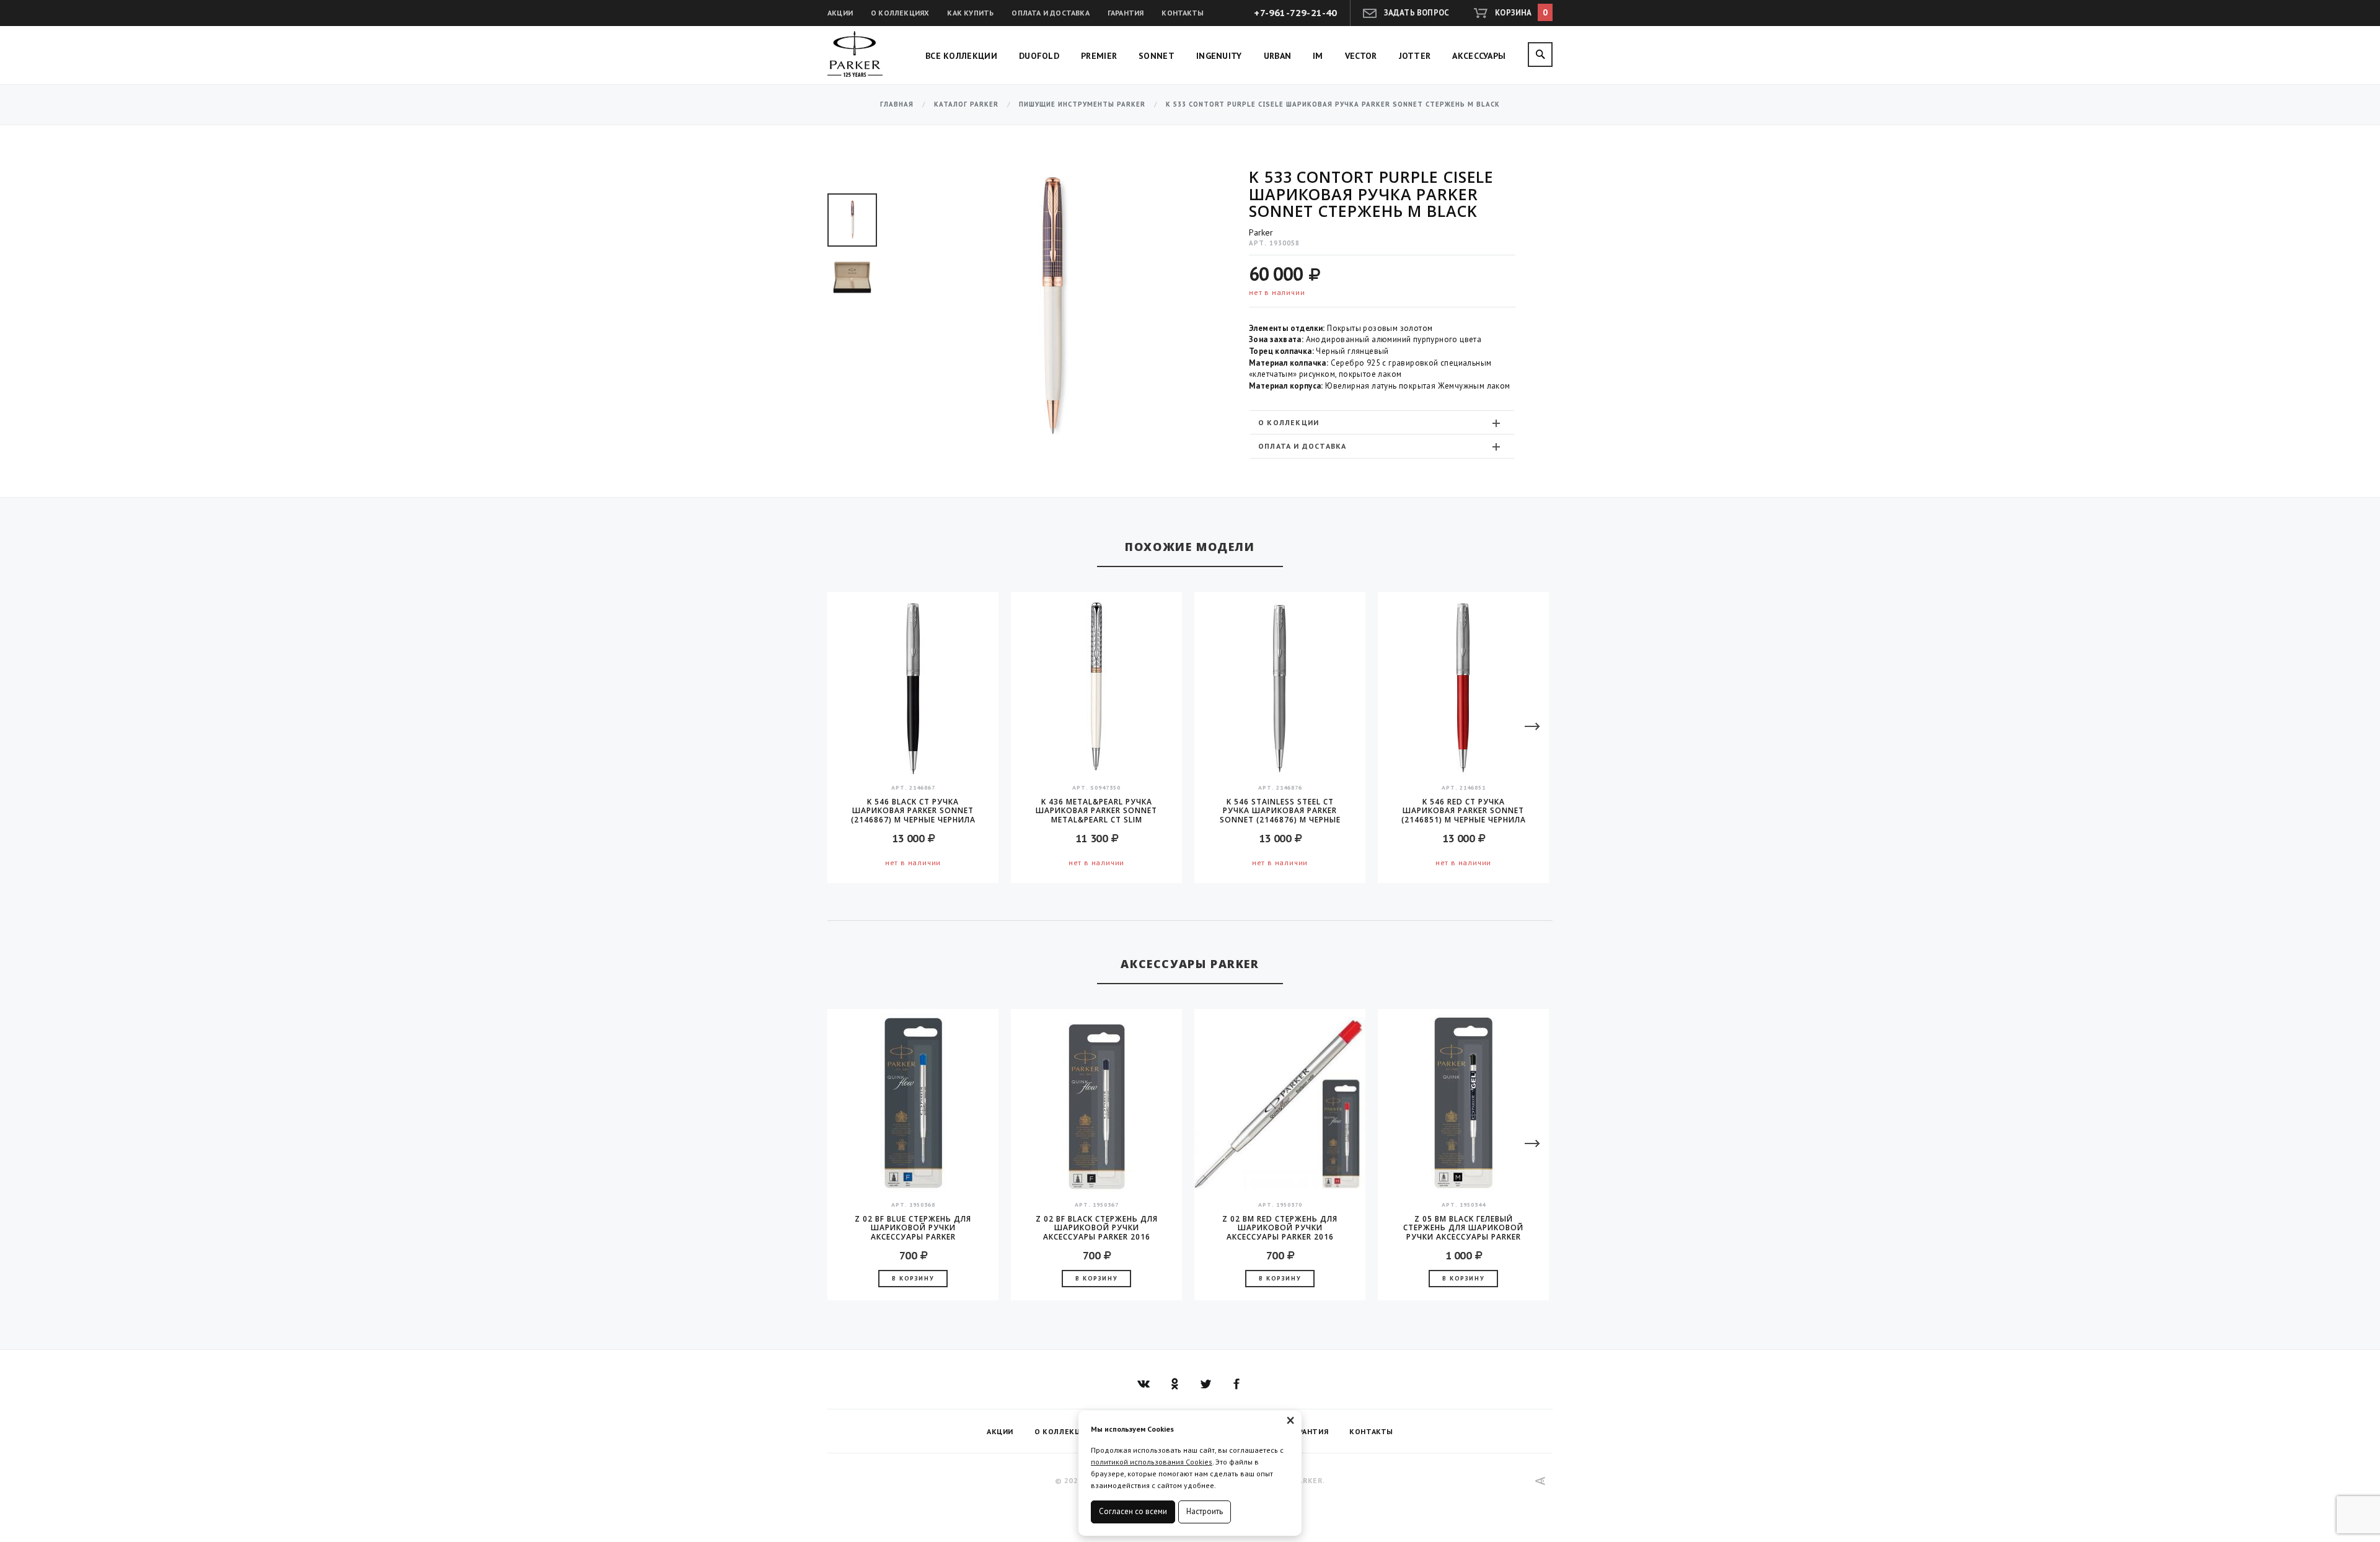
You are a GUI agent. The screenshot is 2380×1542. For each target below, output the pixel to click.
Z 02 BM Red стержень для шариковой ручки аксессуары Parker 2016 (1280, 1228)
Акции (840, 13)
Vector (1361, 56)
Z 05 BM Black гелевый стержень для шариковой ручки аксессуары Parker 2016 (1463, 1228)
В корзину (913, 1278)
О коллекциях (900, 13)
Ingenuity (1219, 56)
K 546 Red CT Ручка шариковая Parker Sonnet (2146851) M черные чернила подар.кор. (1464, 811)
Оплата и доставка (1050, 13)
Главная (897, 104)
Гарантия (1126, 13)
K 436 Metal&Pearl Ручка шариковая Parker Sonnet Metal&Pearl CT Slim (1096, 811)
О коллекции (1289, 422)
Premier (1099, 56)
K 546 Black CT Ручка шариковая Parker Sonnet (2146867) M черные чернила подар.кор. (913, 811)
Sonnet (1157, 56)
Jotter (1415, 56)
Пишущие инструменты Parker (1082, 104)
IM (1318, 56)
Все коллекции (961, 56)
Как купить (970, 13)
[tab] (1382, 422)
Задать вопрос (1417, 13)
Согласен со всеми (1133, 1511)
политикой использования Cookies (1152, 1462)
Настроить (1205, 1511)
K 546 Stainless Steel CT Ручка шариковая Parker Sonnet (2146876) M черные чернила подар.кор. (1280, 811)
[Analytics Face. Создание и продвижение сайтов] (1540, 1481)
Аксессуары (1479, 56)
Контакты (1183, 13)
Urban (1278, 56)
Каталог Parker (966, 104)
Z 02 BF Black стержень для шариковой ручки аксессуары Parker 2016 (1097, 1228)
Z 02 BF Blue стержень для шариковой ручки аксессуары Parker (913, 1228)
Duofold (1039, 56)
